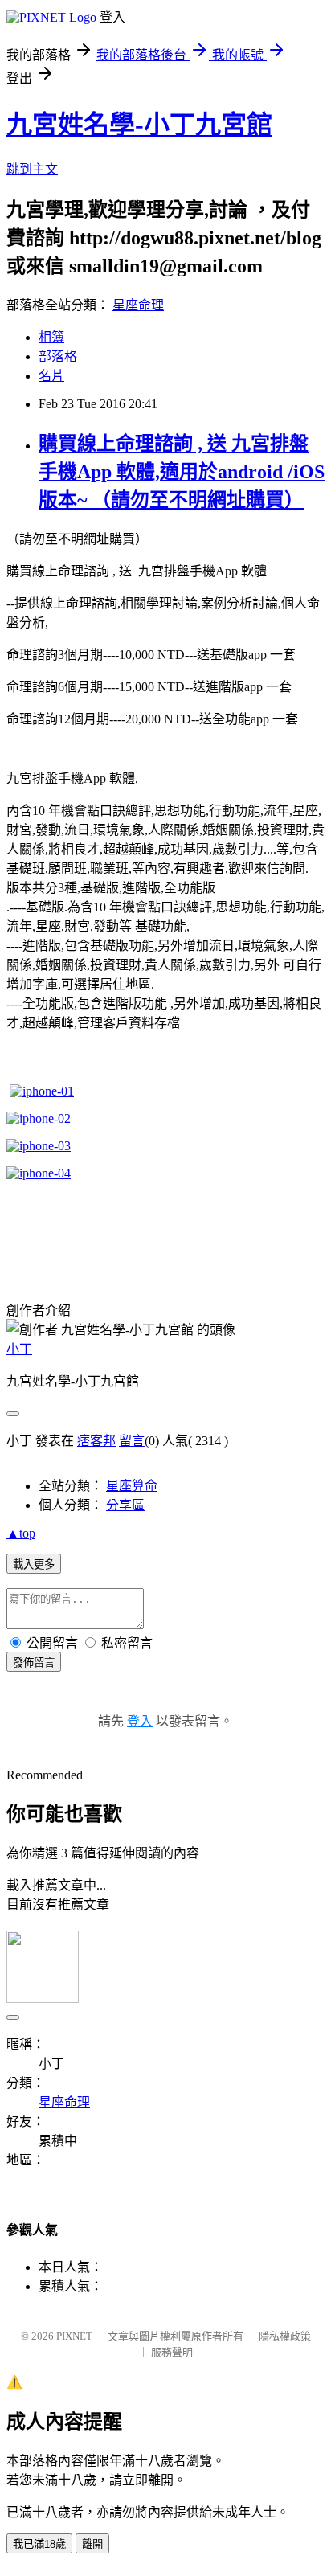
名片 (51, 376)
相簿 (51, 337)
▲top (21, 1533)
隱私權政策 (285, 2336)
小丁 (19, 1349)
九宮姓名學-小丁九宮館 (139, 125)
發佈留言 (34, 1663)
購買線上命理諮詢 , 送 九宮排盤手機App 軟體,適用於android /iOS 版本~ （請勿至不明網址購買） (182, 472)
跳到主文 (32, 169)
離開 (92, 2544)
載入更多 (34, 1564)
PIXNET (74, 2336)
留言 (132, 1441)
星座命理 (138, 305)
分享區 (125, 1505)
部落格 (58, 356)
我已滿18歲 (39, 2544)
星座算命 (132, 1486)
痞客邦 (96, 1441)
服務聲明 (172, 2352)
